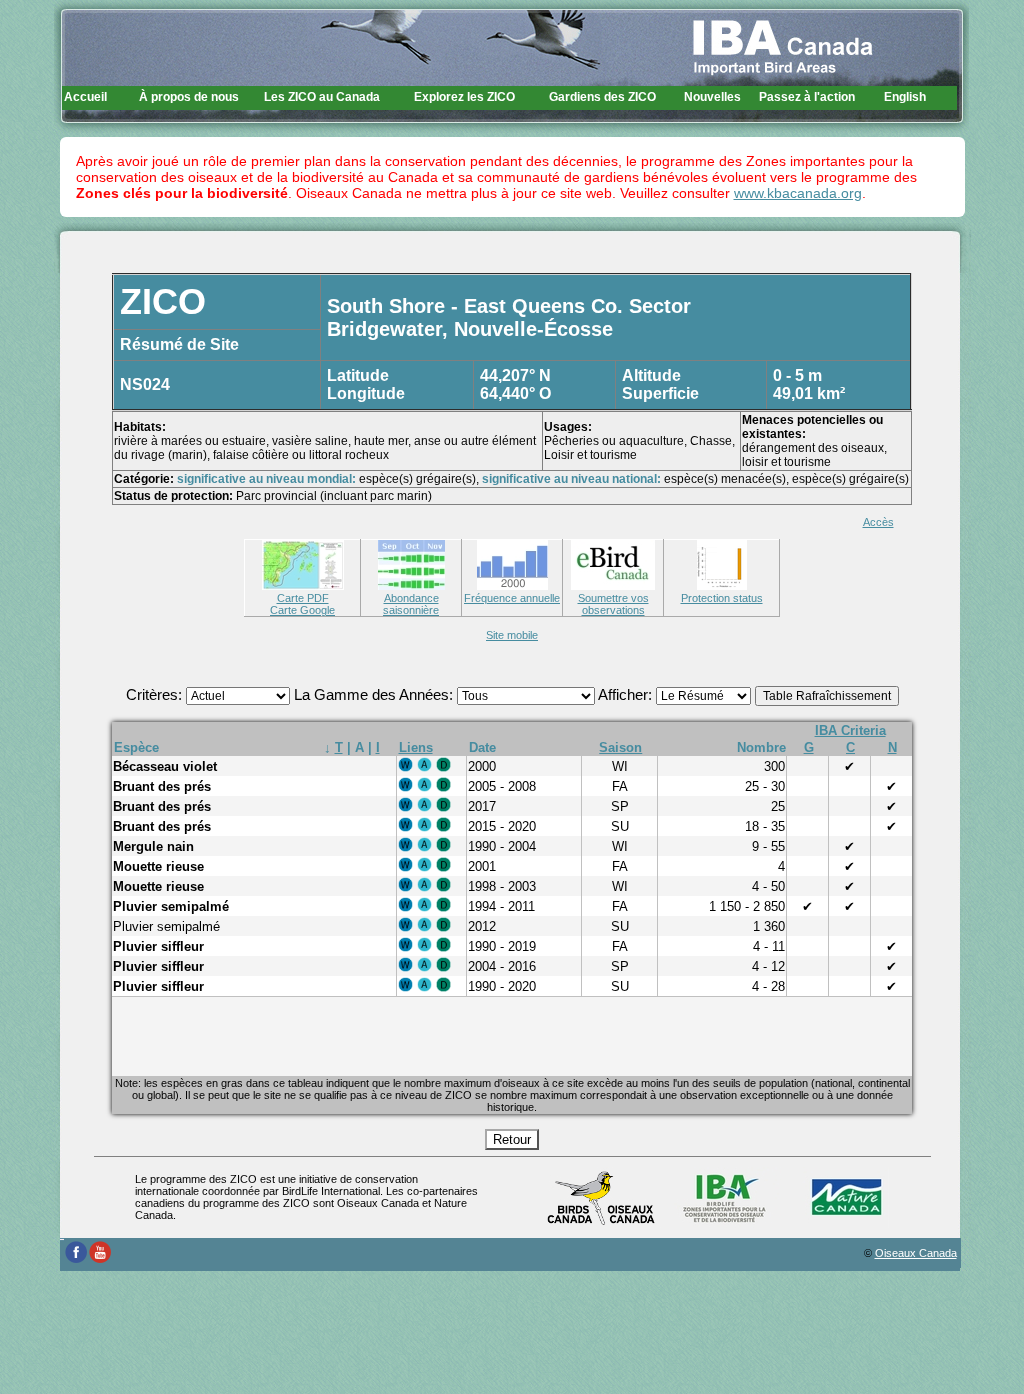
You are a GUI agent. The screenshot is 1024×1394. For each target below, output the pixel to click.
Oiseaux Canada (916, 1253)
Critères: (156, 695)
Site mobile (512, 635)
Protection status (722, 598)
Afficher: (627, 695)
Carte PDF (303, 598)
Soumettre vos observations (613, 604)
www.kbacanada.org (798, 193)
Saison (620, 747)
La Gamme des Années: (375, 695)
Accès (878, 522)
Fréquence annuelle (512, 598)
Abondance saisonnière (411, 604)
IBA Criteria (850, 730)
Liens (416, 747)
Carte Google (302, 610)
